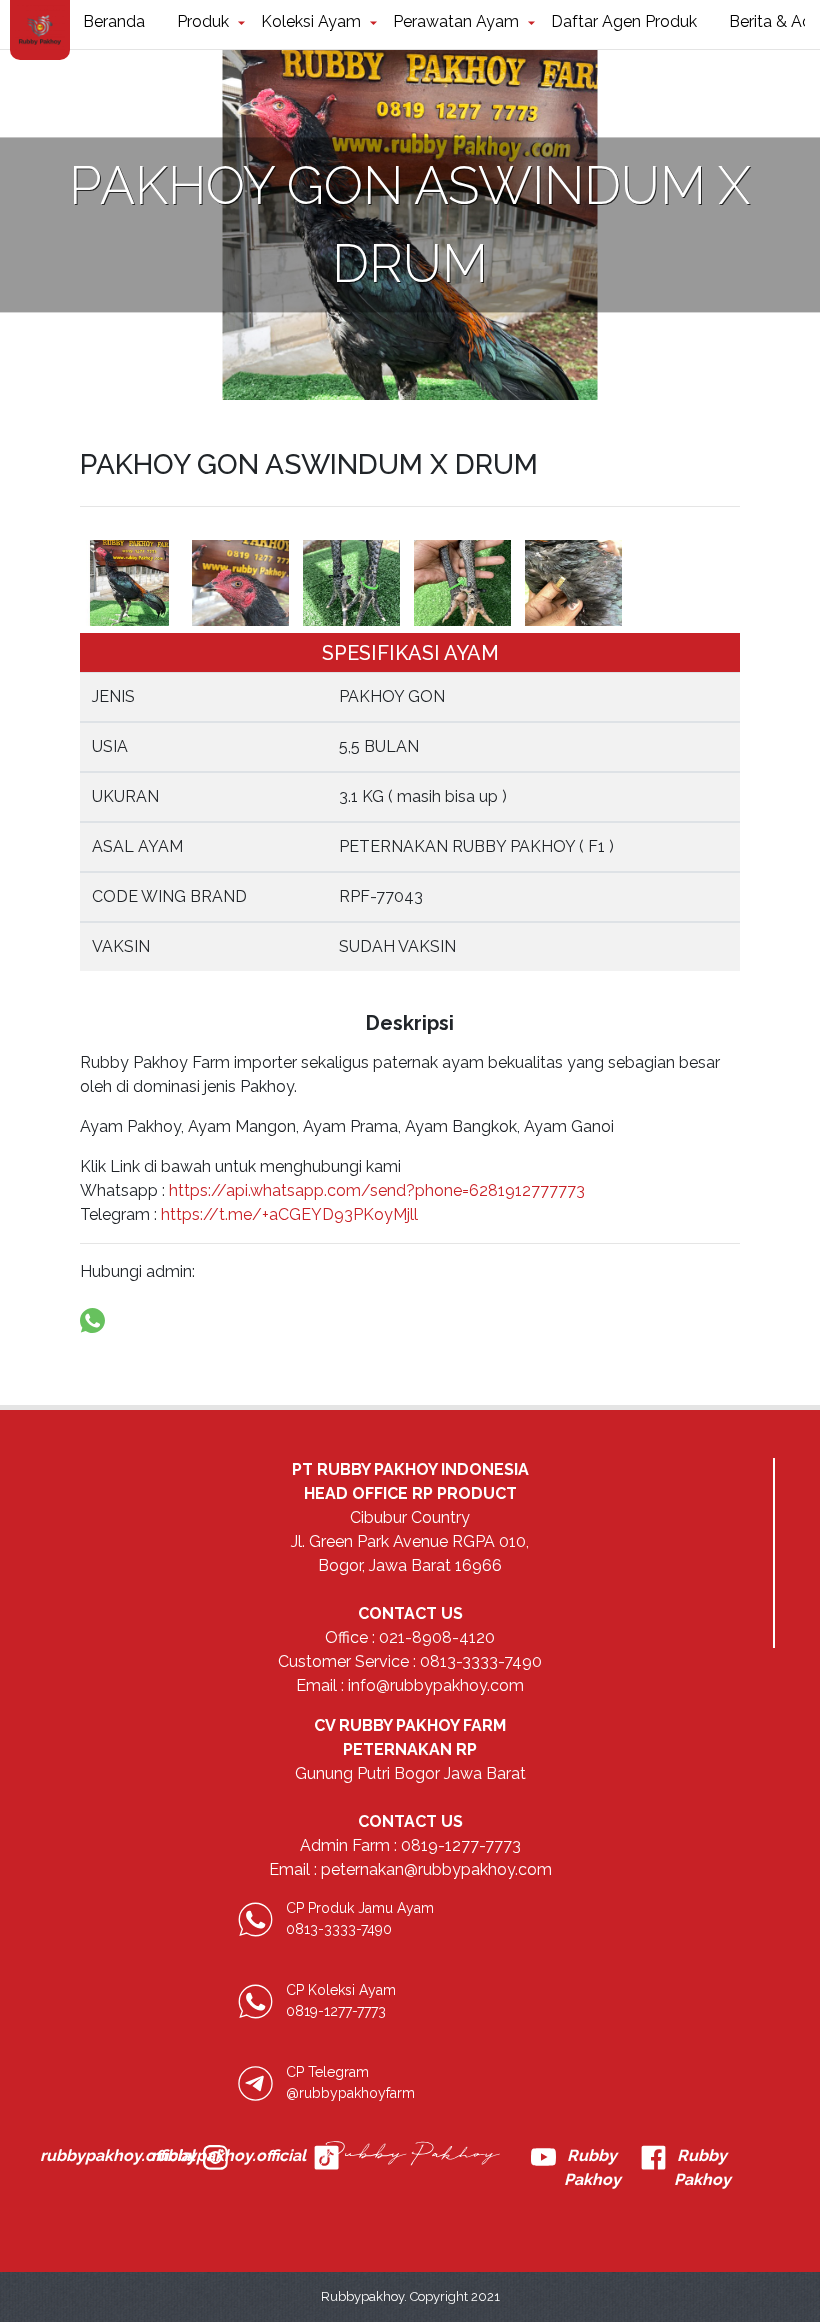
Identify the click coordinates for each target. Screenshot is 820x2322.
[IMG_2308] (240, 583)
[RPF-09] (129, 583)
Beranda (114, 21)
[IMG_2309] (351, 583)
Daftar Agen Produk (624, 21)
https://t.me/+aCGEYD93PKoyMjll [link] (289, 1214)
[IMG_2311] (573, 583)
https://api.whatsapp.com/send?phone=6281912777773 (375, 1190)
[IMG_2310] (462, 583)
